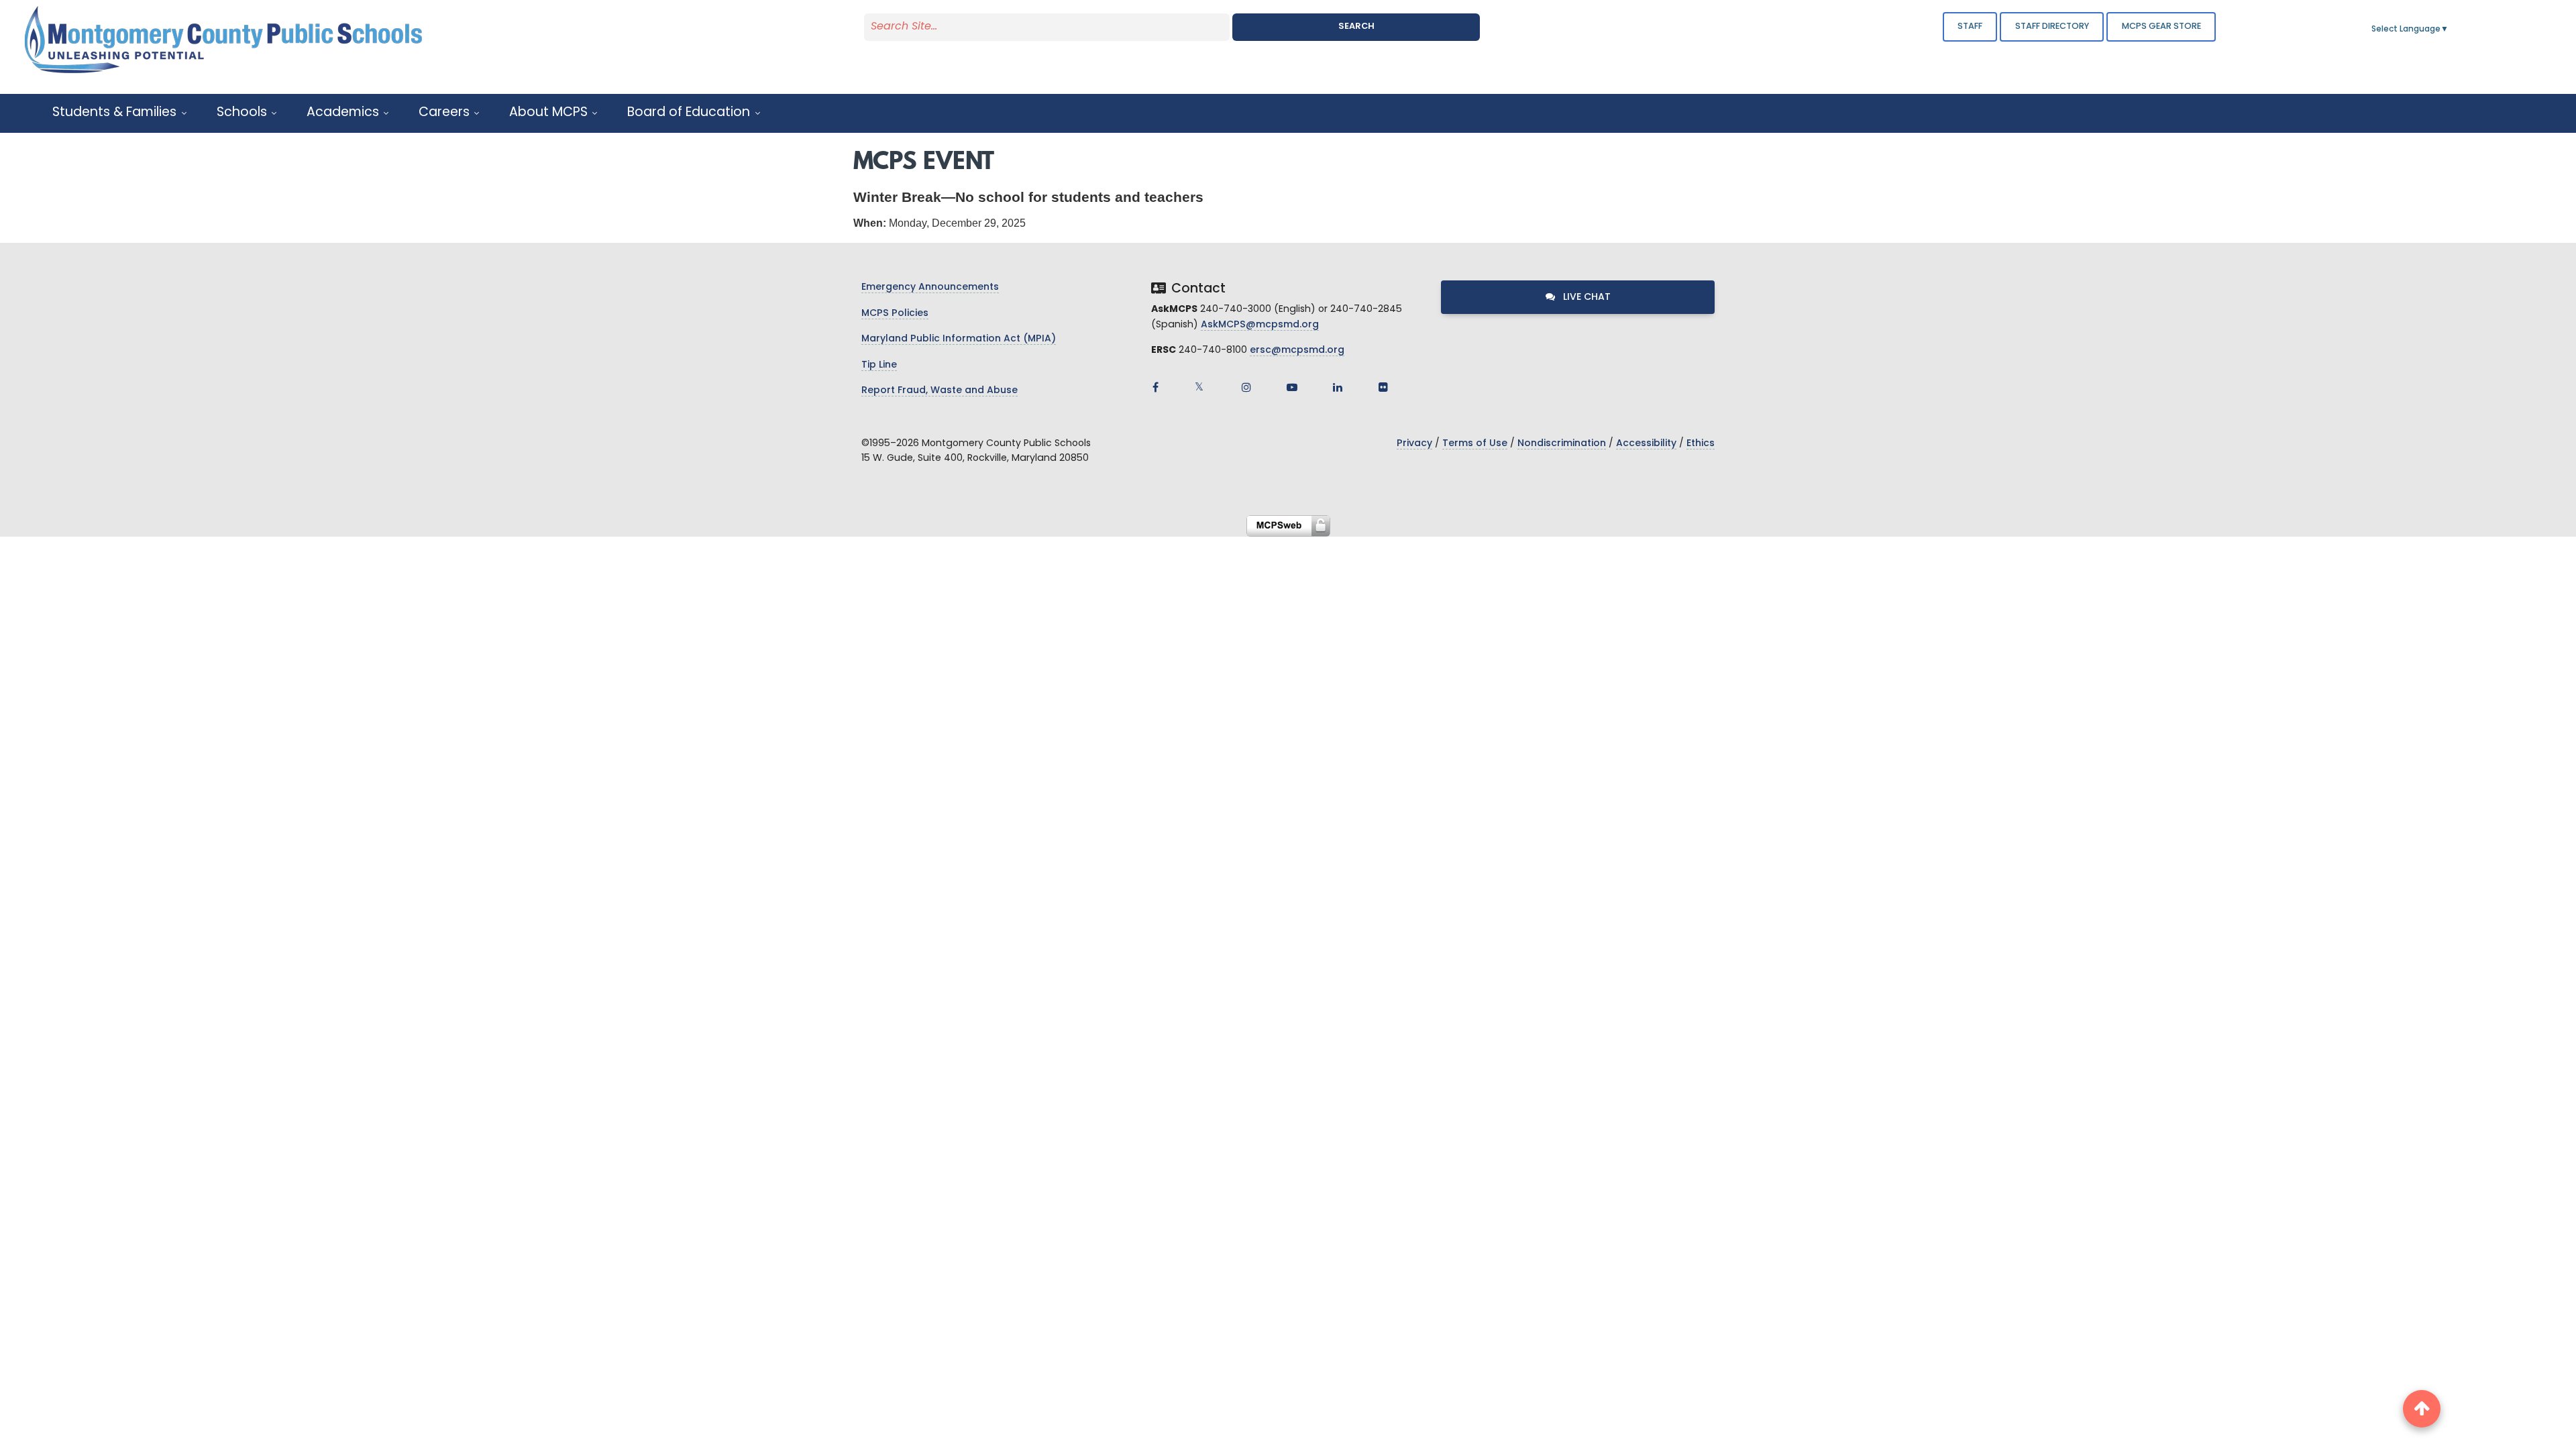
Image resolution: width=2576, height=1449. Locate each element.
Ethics (1701, 444)
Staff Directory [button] (2052, 26)
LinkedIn (1338, 387)
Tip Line (879, 365)
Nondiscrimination (1562, 444)
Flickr (1383, 387)
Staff (1970, 26)
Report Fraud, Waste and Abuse (940, 391)
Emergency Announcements (930, 287)
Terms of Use (1475, 444)
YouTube (1292, 387)
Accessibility (1646, 444)
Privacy (1414, 444)
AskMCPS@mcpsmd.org (1260, 325)
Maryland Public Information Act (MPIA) (959, 339)
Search (1356, 26)
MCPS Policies (895, 314)
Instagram (1246, 387)
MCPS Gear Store (2161, 26)
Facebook (1155, 387)
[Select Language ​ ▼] (2449, 30)
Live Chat (1586, 298)
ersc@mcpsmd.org (1297, 351)
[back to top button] (2422, 1409)
